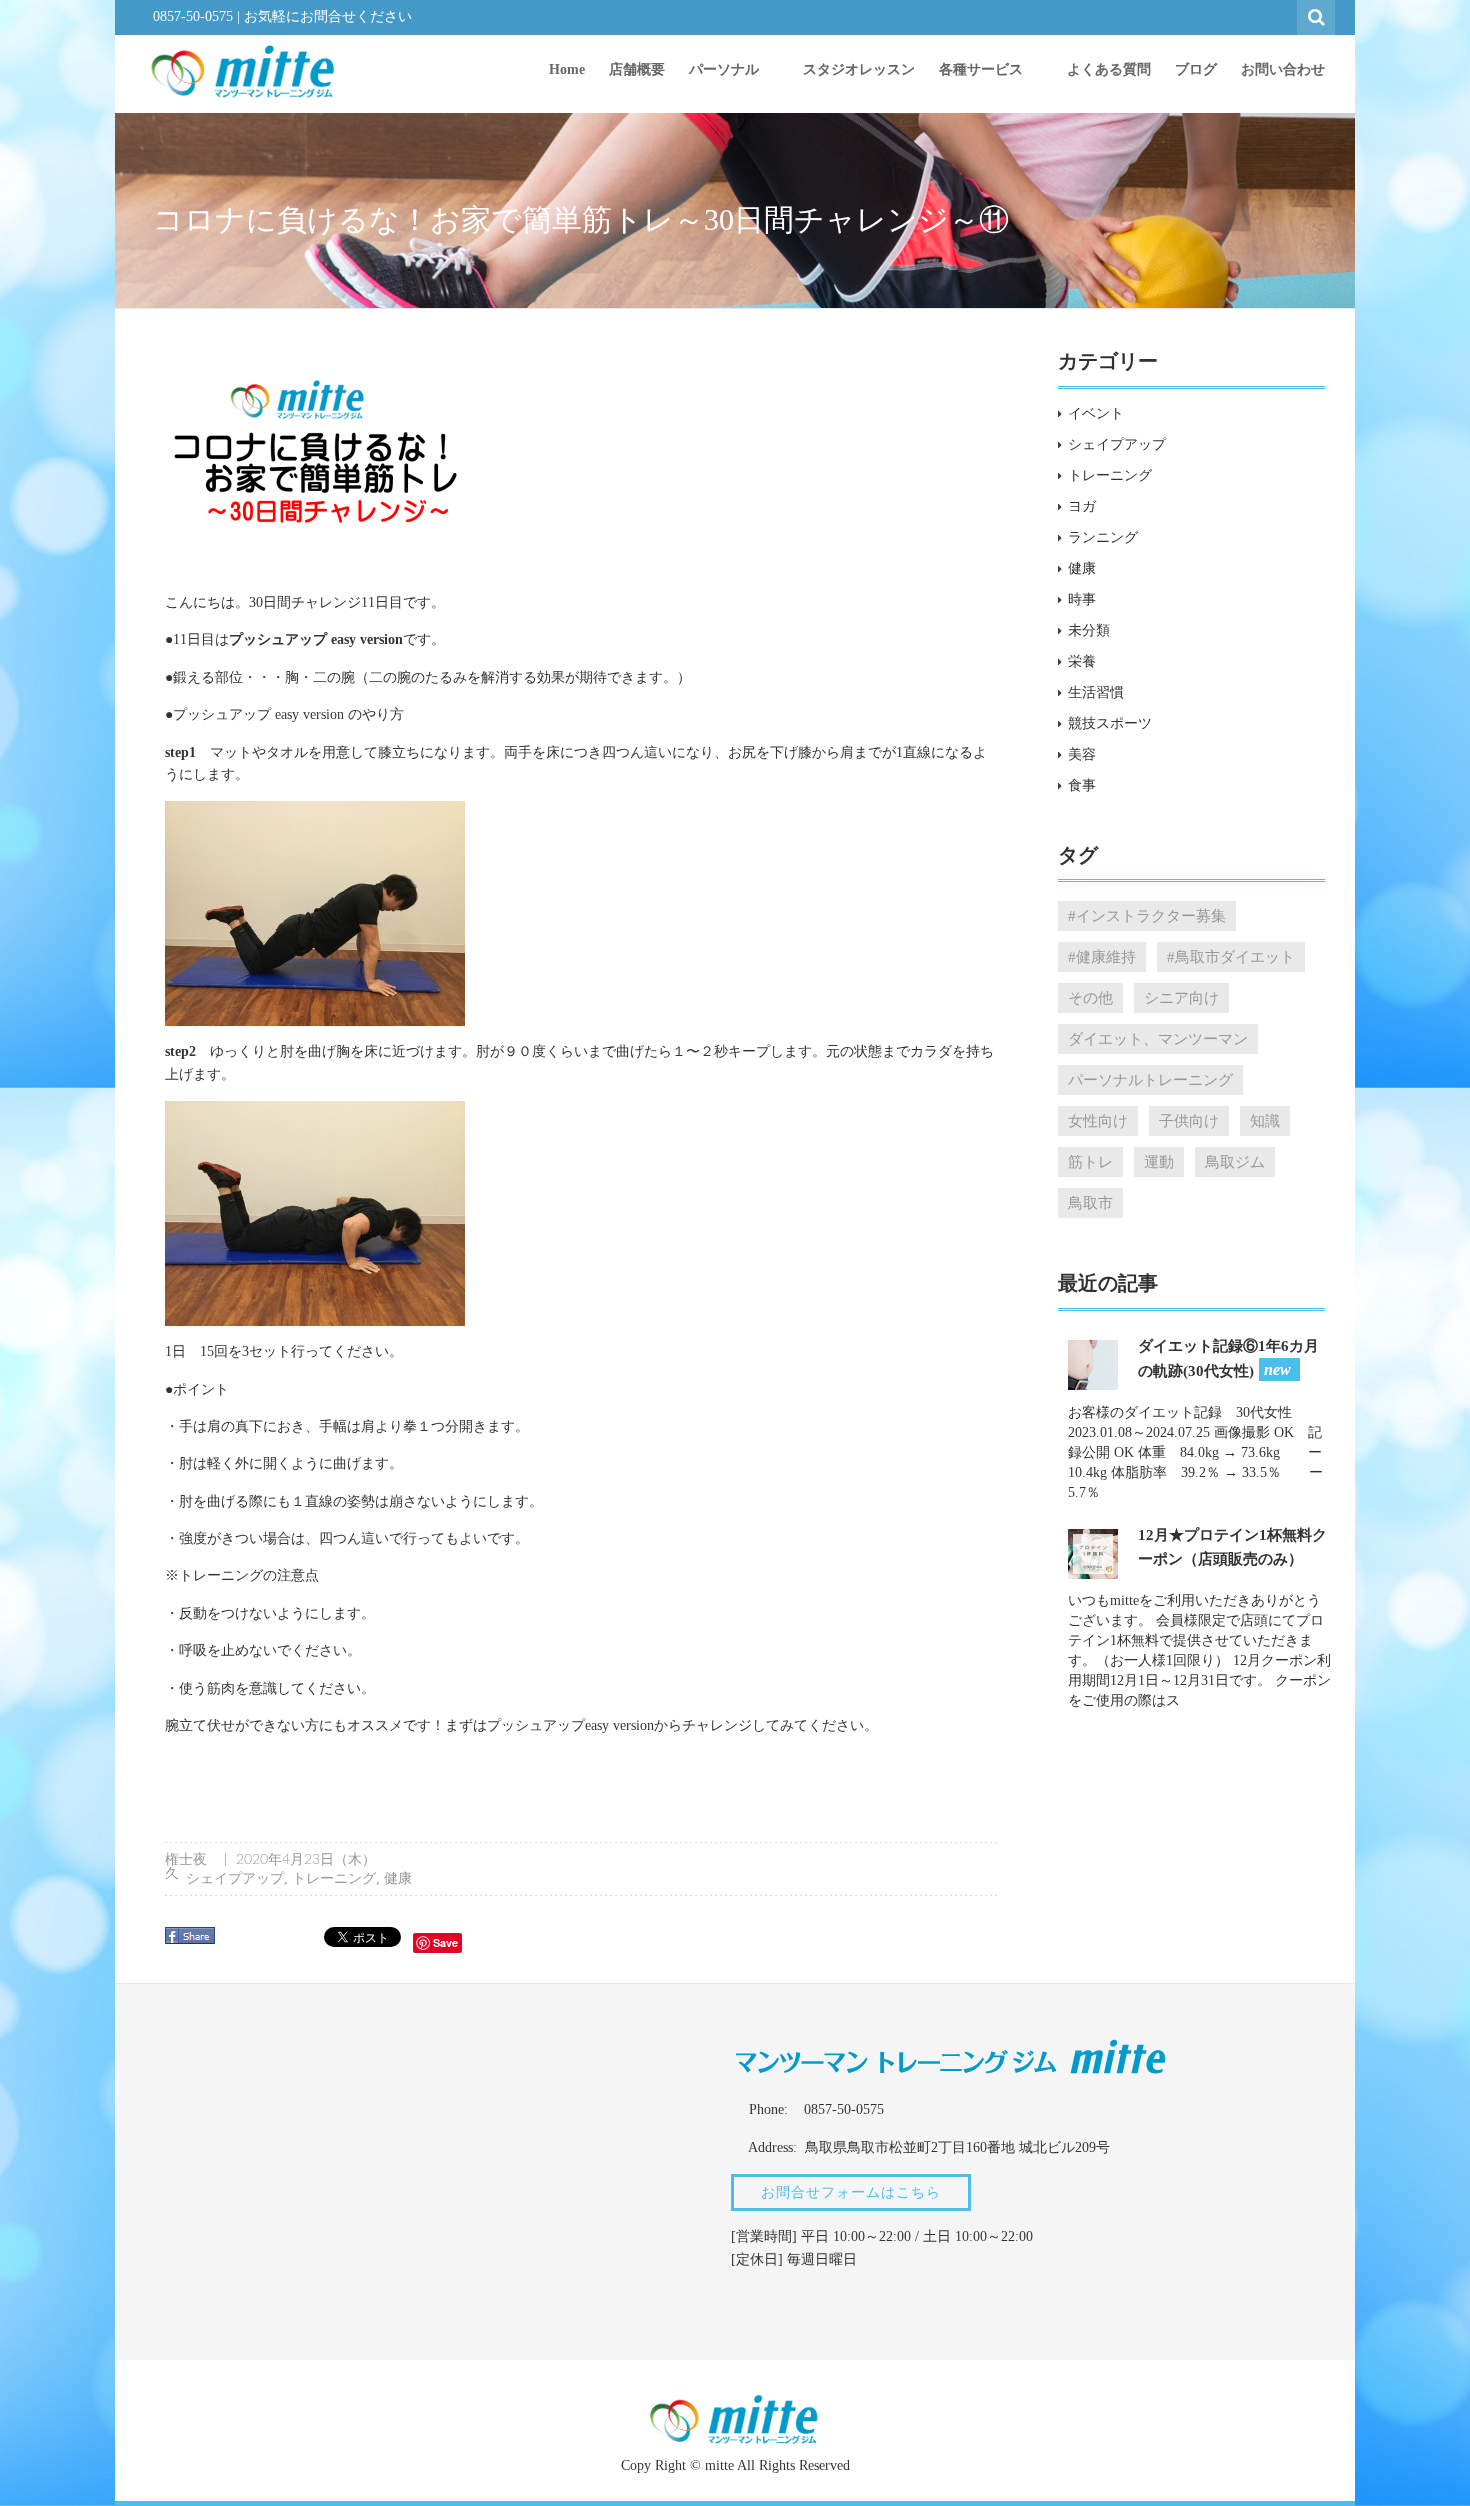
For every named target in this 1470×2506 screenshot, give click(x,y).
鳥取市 (1090, 1202)
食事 (1082, 785)
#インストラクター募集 (1147, 915)
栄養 (1082, 661)
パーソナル (726, 69)
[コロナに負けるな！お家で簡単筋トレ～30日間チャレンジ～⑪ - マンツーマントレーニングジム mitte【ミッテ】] (244, 70)
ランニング (1103, 537)
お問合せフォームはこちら (851, 2192)
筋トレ (1090, 1161)
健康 (398, 1878)
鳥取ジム (1235, 1161)
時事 (1082, 599)
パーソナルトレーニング (1150, 1079)
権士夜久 (186, 1866)
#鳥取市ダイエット (1231, 956)
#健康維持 (1102, 956)
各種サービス (983, 69)
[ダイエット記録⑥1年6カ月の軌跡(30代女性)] (1093, 1363)
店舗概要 (637, 69)
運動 (1159, 1161)
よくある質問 (1109, 69)
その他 (1090, 997)
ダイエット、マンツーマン (1158, 1038)
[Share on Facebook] (192, 1942)
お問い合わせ (1283, 69)
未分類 (1089, 630)
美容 (1082, 754)
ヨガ (1082, 506)
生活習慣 (1096, 692)
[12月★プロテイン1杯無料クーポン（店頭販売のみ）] (1093, 1552)
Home (567, 69)
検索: (1317, 15)
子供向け (1189, 1120)
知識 (1265, 1120)
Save (445, 1942)
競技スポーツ (1110, 723)
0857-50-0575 (193, 16)
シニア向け (1181, 997)
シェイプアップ (235, 1878)
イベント (1096, 413)
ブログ (1196, 69)
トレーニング (334, 1878)
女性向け (1098, 1120)
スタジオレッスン (859, 69)
